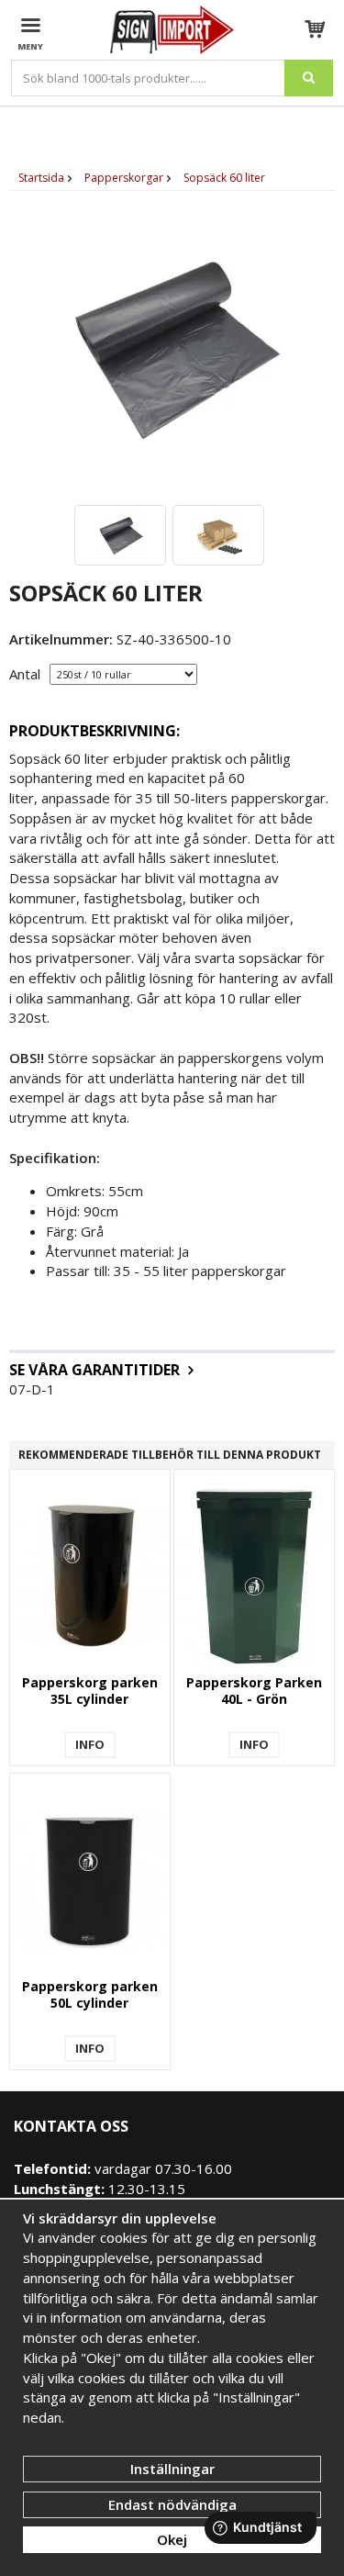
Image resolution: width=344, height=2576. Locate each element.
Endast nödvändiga (172, 2504)
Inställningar (172, 2469)
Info (90, 1744)
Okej (172, 2539)
